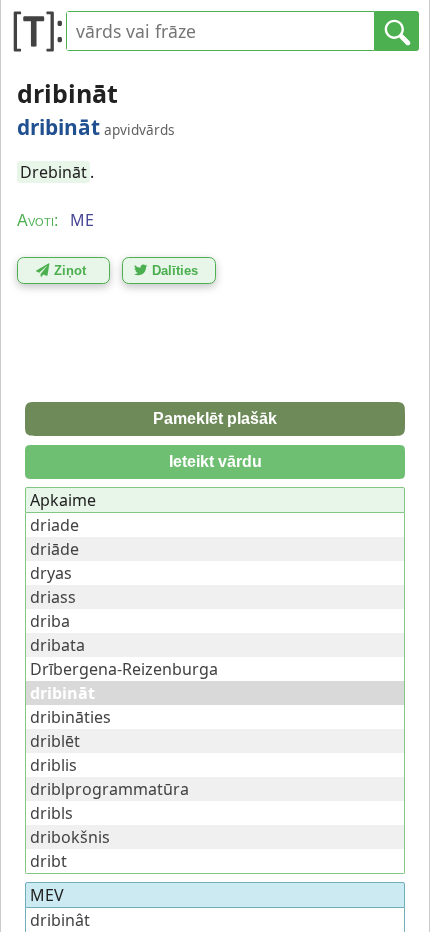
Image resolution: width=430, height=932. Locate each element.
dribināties (70, 717)
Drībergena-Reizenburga (124, 669)
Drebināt (53, 172)
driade (54, 525)
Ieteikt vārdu (215, 461)
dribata (57, 645)
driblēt (55, 741)
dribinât (60, 920)
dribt (48, 861)
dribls (51, 813)
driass (53, 597)
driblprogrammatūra (109, 789)
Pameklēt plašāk (215, 418)
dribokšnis (70, 837)
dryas (51, 573)
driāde (54, 549)
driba (50, 621)
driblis (53, 765)
